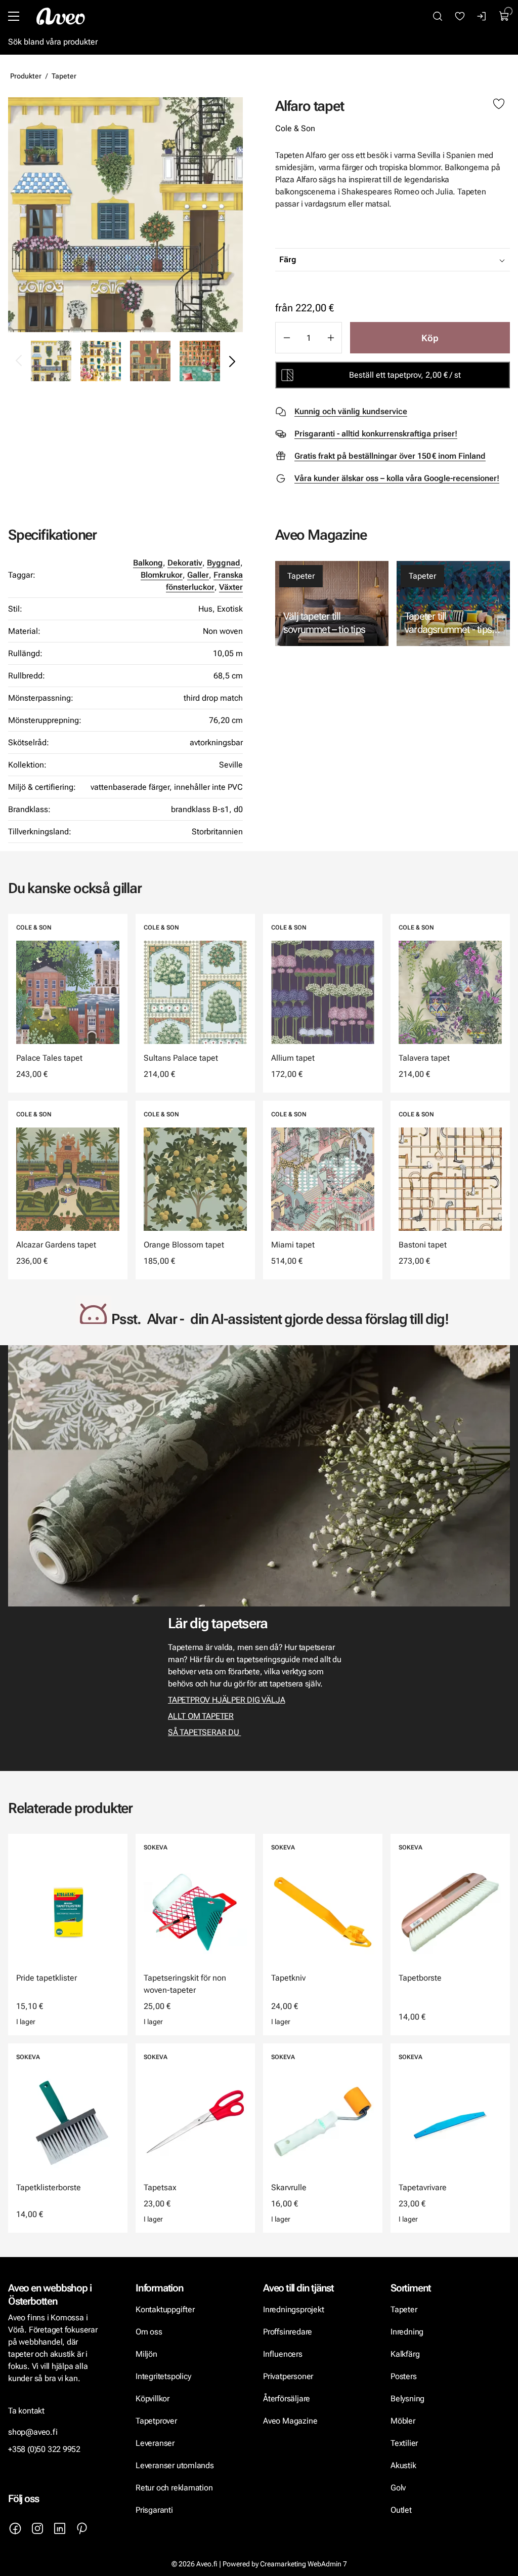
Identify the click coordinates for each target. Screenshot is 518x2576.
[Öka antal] (331, 338)
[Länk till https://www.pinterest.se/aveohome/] (82, 2528)
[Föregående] (19, 361)
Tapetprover (156, 2421)
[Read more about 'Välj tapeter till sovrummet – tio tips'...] (332, 603)
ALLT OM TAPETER (201, 1716)
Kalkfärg (405, 2354)
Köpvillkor (154, 2399)
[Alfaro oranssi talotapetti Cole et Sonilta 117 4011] (150, 361)
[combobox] (418, 260)
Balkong (148, 563)
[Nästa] (232, 361)
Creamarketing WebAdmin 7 (304, 2564)
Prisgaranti (154, 2510)
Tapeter (64, 76)
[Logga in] (482, 16)
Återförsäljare (287, 2399)
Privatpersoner (288, 2376)
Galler (198, 575)
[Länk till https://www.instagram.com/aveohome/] (37, 2528)
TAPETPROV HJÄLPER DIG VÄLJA (226, 1700)
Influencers (283, 2354)
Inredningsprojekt (293, 2309)
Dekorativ (185, 563)
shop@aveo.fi (33, 2432)
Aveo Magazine (290, 2421)
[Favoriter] (460, 16)
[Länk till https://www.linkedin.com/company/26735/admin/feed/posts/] (60, 2528)
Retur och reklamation (174, 2488)
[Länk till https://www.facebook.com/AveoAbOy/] (15, 2528)
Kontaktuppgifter (165, 2309)
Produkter (26, 76)
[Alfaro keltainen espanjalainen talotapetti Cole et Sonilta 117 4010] (101, 361)
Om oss (149, 2332)
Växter (231, 587)
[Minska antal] (286, 338)
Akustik (403, 2465)
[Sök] (438, 16)
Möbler (403, 2421)
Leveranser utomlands (175, 2465)
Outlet (401, 2510)
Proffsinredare (288, 2332)
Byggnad (224, 563)
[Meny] (14, 16)
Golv (398, 2488)
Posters (404, 2376)
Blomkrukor (162, 575)
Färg (288, 259)
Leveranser (155, 2443)
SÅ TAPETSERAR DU (204, 1732)
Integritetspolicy (163, 2376)
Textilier (404, 2443)
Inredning (407, 2332)
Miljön (146, 2354)
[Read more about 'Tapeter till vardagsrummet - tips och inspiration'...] (453, 603)
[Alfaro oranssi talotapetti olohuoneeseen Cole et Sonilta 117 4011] (200, 361)
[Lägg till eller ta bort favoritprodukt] (499, 104)
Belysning (408, 2399)
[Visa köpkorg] (504, 16)
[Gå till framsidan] (61, 16)
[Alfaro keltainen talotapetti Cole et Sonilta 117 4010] (125, 215)
